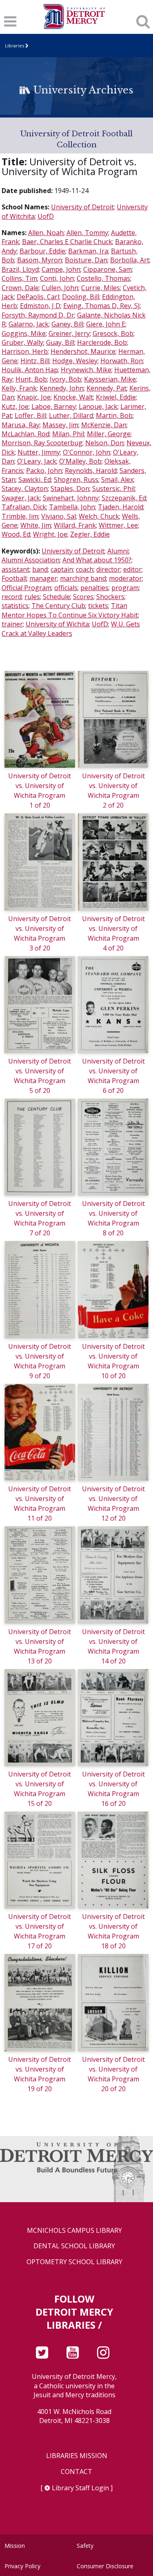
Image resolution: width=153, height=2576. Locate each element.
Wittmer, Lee (118, 525)
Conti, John (57, 278)
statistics (15, 606)
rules (32, 597)
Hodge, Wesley (75, 361)
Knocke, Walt (73, 397)
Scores (83, 597)
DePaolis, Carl (38, 297)
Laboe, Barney (54, 406)
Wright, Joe (50, 534)
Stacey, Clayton (25, 489)
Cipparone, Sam (108, 269)
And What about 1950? (97, 560)
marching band (83, 578)
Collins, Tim (19, 278)
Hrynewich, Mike (86, 370)
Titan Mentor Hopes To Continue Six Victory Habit (70, 610)
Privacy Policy (22, 2566)
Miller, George (109, 434)
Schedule (57, 597)
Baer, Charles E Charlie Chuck (67, 242)
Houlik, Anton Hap (30, 370)
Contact (76, 2472)
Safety (85, 2546)
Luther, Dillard (71, 415)
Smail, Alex (117, 480)
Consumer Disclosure (105, 2566)
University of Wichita (57, 624)
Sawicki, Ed (35, 480)
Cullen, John (60, 288)
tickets (98, 606)
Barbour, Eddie (42, 251)
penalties (94, 588)
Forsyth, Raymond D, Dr (38, 315)
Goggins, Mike (24, 333)
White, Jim (36, 525)
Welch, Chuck (99, 516)
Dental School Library (74, 2246)
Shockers (110, 597)
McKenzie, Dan (104, 425)
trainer (12, 624)
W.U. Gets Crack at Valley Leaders (71, 628)
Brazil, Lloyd (20, 269)
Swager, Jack (21, 498)
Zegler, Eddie (90, 534)
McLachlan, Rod (25, 434)
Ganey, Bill (67, 324)
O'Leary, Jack (37, 461)
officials (66, 588)
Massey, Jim (60, 425)
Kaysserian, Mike (110, 379)
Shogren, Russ (76, 480)
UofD (46, 216)
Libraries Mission (77, 2456)
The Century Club (58, 606)
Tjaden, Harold (121, 507)
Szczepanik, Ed (124, 498)
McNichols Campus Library (74, 2231)
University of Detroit (82, 207)
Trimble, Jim (20, 516)
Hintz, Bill (35, 361)
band (40, 569)
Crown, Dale (20, 288)
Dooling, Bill (81, 297)
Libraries (14, 46)
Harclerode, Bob (102, 342)
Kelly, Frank (19, 388)
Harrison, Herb (25, 351)
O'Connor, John (86, 452)
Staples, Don (70, 489)
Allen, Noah (46, 233)
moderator (125, 578)
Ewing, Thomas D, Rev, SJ (102, 306)
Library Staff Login (80, 2488)
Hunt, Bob (31, 379)
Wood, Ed (16, 534)
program (125, 588)
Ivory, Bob (65, 379)
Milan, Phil (68, 434)
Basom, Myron (40, 260)
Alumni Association (31, 560)
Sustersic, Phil (113, 489)
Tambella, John (72, 507)
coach (85, 569)
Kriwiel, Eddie (116, 397)
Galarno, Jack (29, 324)
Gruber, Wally (22, 342)
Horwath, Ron (122, 361)
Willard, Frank (75, 525)
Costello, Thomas (103, 278)
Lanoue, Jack (98, 406)
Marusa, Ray (21, 425)
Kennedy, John (62, 388)
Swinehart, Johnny (71, 498)
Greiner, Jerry (69, 333)
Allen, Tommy (87, 233)
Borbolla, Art (130, 260)
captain (62, 569)
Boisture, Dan (86, 260)
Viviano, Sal (59, 516)
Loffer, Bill (30, 415)
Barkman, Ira (88, 251)
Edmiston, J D (40, 306)
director (108, 569)
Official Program (27, 588)
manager (43, 578)
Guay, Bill (60, 342)
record (12, 597)
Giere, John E (106, 324)
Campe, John (61, 269)
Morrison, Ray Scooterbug (42, 443)
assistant (16, 569)
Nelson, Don (104, 443)
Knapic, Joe (34, 397)
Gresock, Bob (113, 333)
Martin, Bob (114, 415)
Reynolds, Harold (91, 471)
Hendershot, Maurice (83, 351)
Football (14, 578)
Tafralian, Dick (24, 507)
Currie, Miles (101, 288)
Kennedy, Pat (106, 388)
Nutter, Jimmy (39, 452)
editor (132, 569)
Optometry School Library (74, 2262)
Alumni (118, 551)
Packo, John (44, 471)
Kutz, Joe (15, 406)
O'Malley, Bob (80, 461)
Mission (15, 2546)
